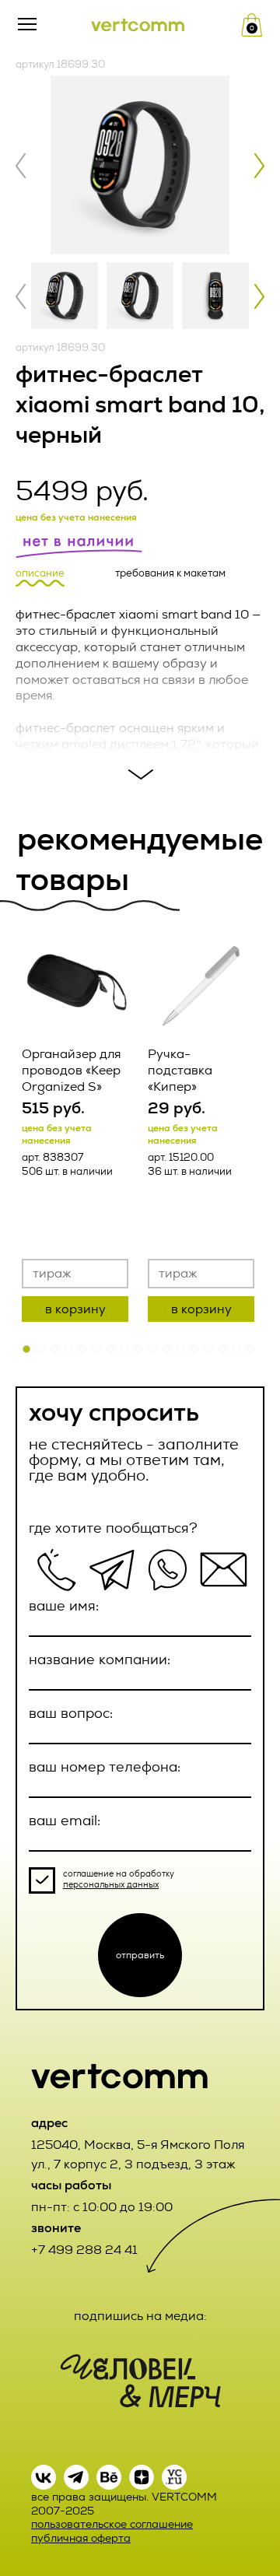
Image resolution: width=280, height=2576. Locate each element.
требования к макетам (170, 573)
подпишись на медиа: (140, 2316)
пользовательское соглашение (112, 2524)
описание (40, 573)
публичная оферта (81, 2538)
